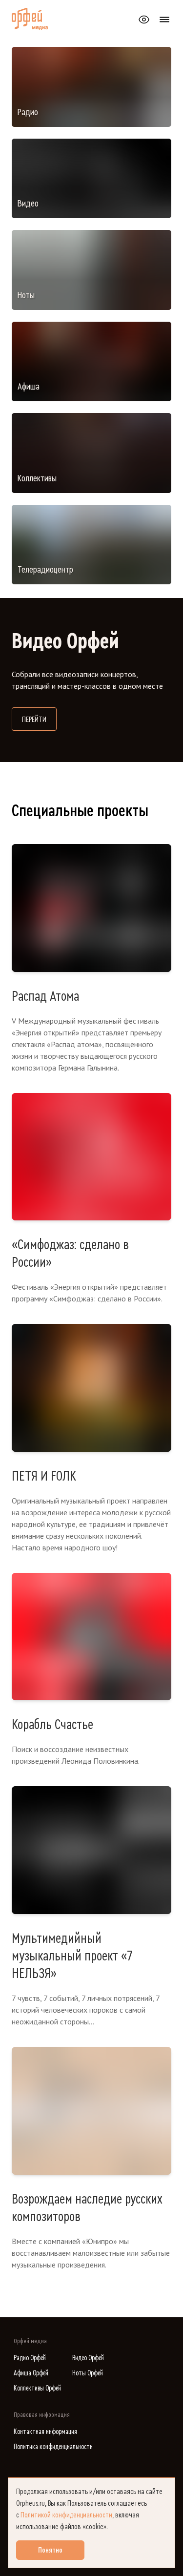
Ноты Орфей (88, 2373)
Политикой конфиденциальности (66, 2515)
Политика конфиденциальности (53, 2447)
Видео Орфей (88, 2358)
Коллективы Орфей (37, 2388)
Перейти (39, 719)
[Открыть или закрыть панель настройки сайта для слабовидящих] (144, 20)
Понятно (50, 2550)
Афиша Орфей (31, 2373)
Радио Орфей (30, 2358)
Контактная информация (45, 2432)
